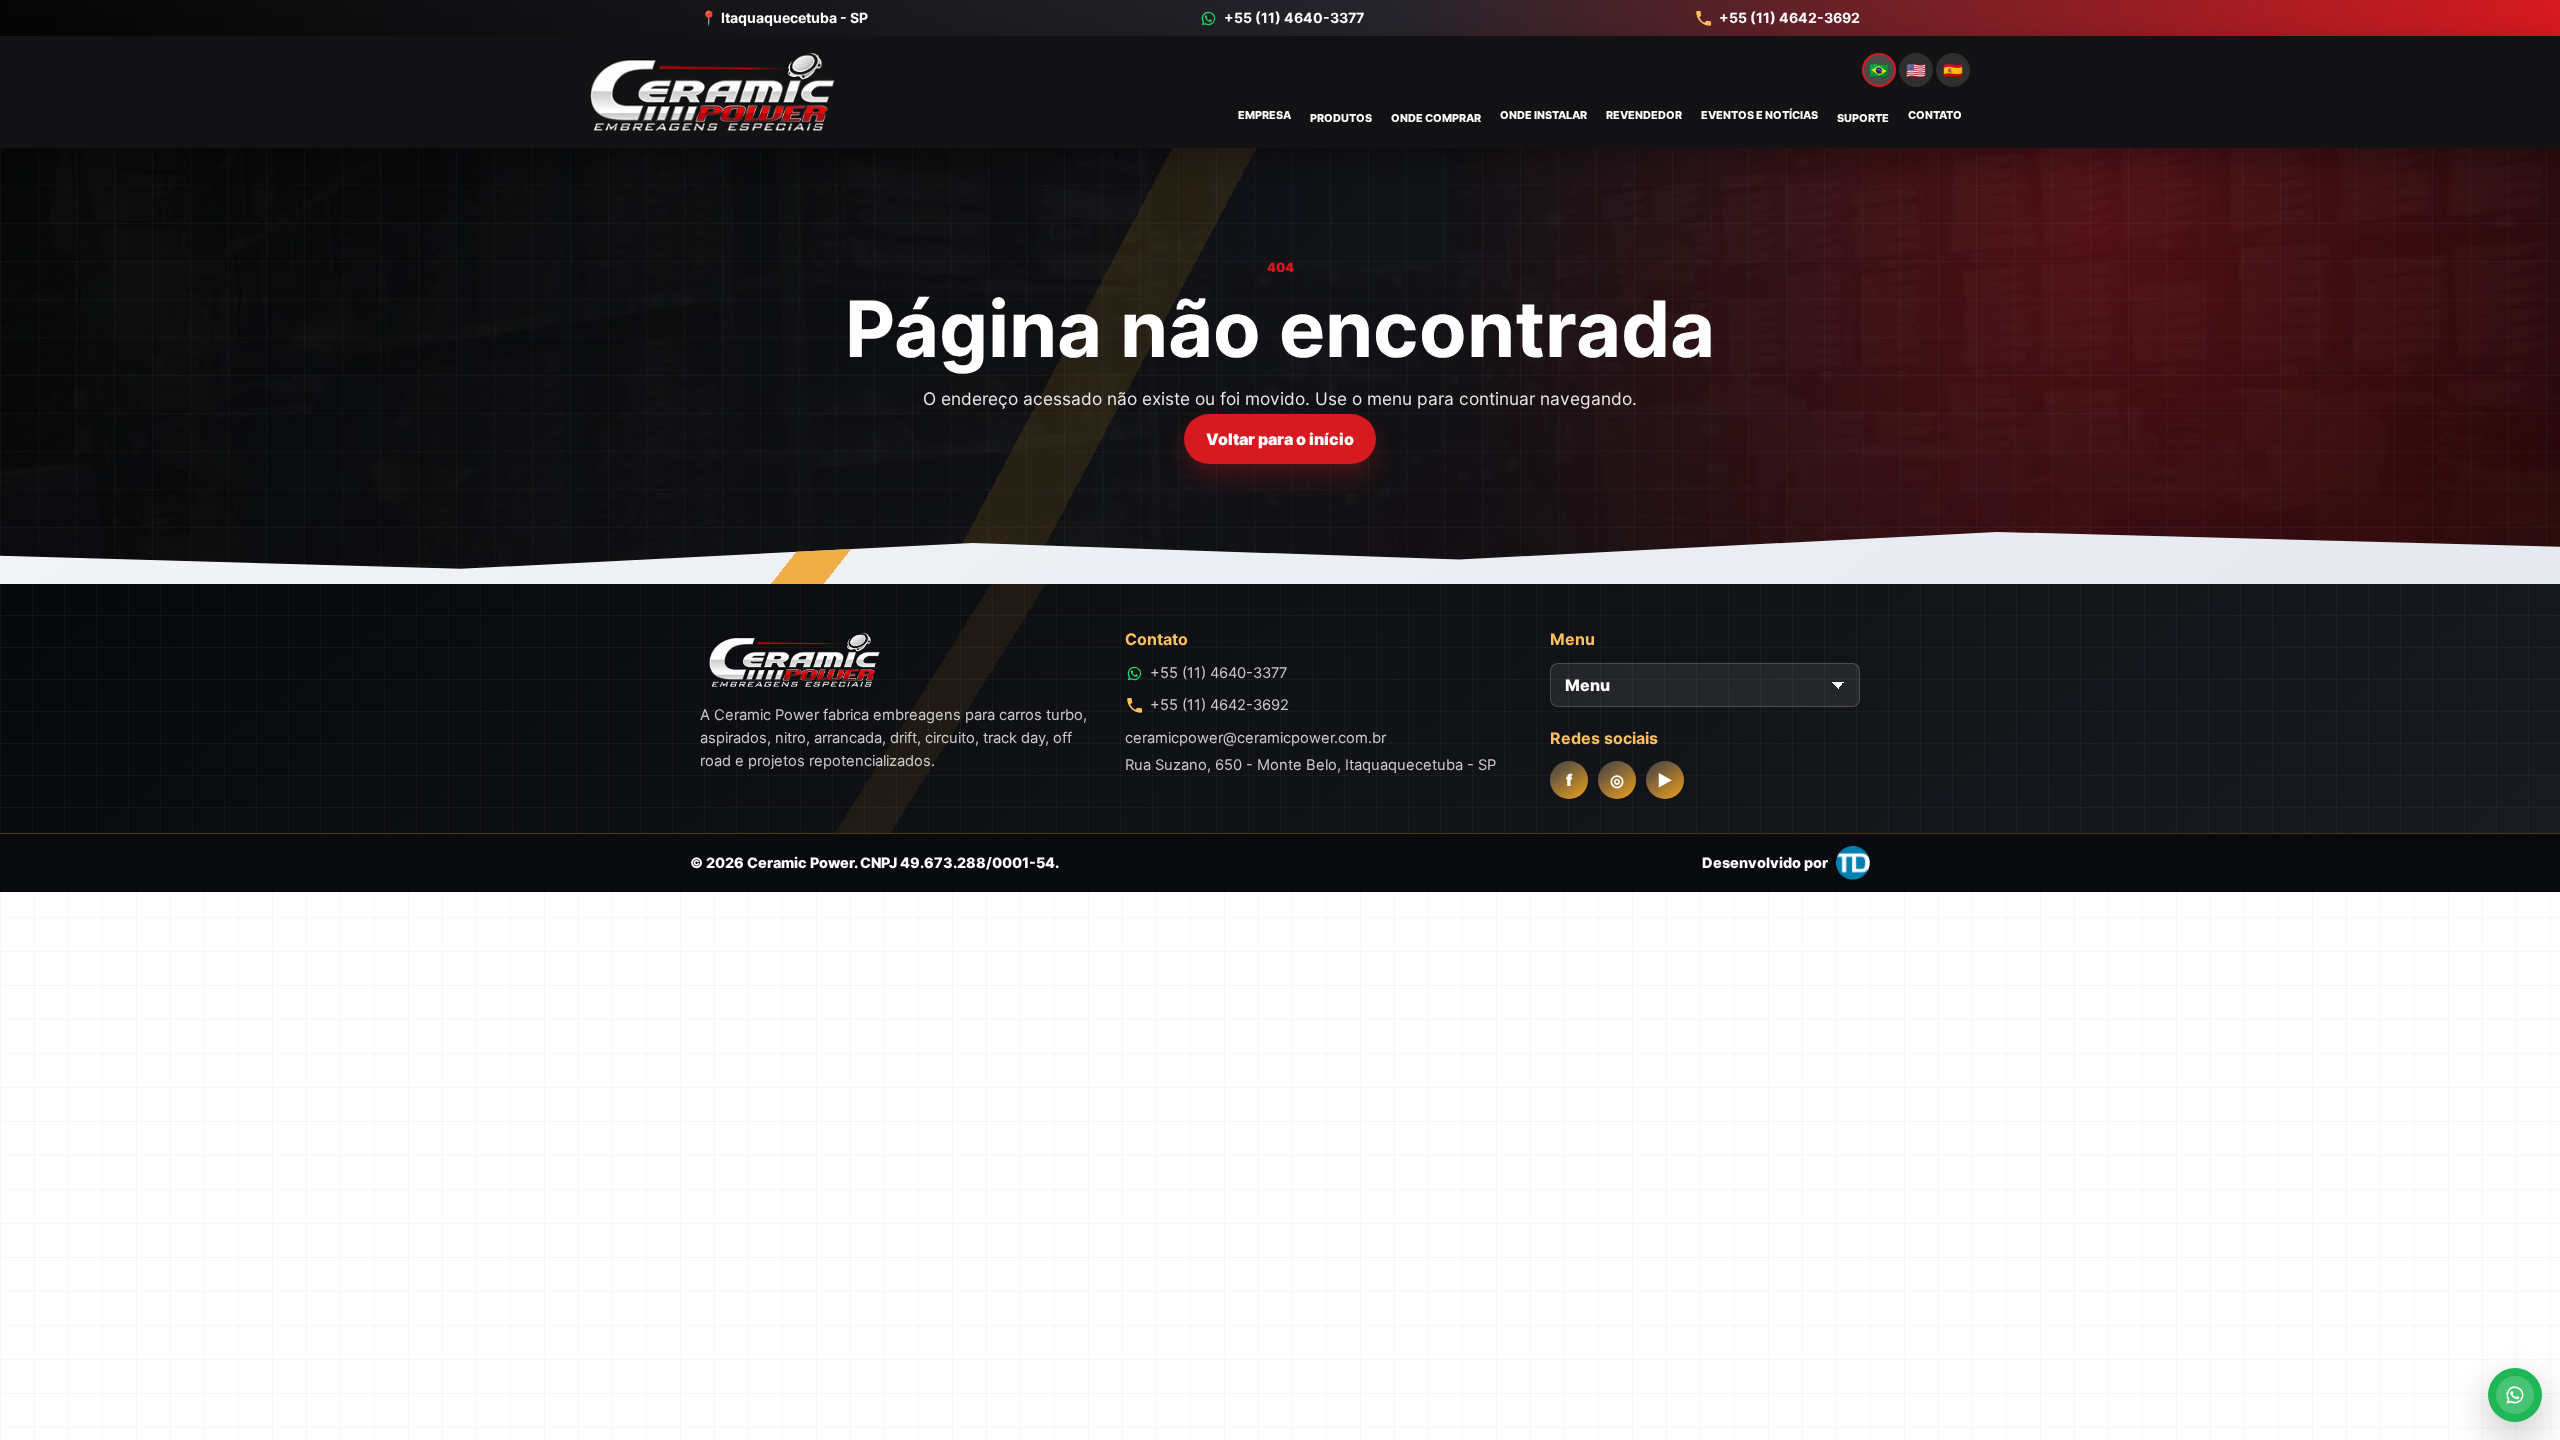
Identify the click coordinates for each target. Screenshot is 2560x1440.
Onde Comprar (1436, 118)
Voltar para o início (1280, 439)
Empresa (1264, 115)
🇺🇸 (1916, 70)
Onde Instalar (1543, 115)
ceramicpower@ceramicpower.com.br (1255, 738)
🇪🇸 (1953, 70)
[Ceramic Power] (712, 92)
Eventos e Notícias (1759, 115)
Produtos (1341, 118)
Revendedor (1644, 115)
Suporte (1863, 118)
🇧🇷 (1879, 70)
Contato (1935, 115)
